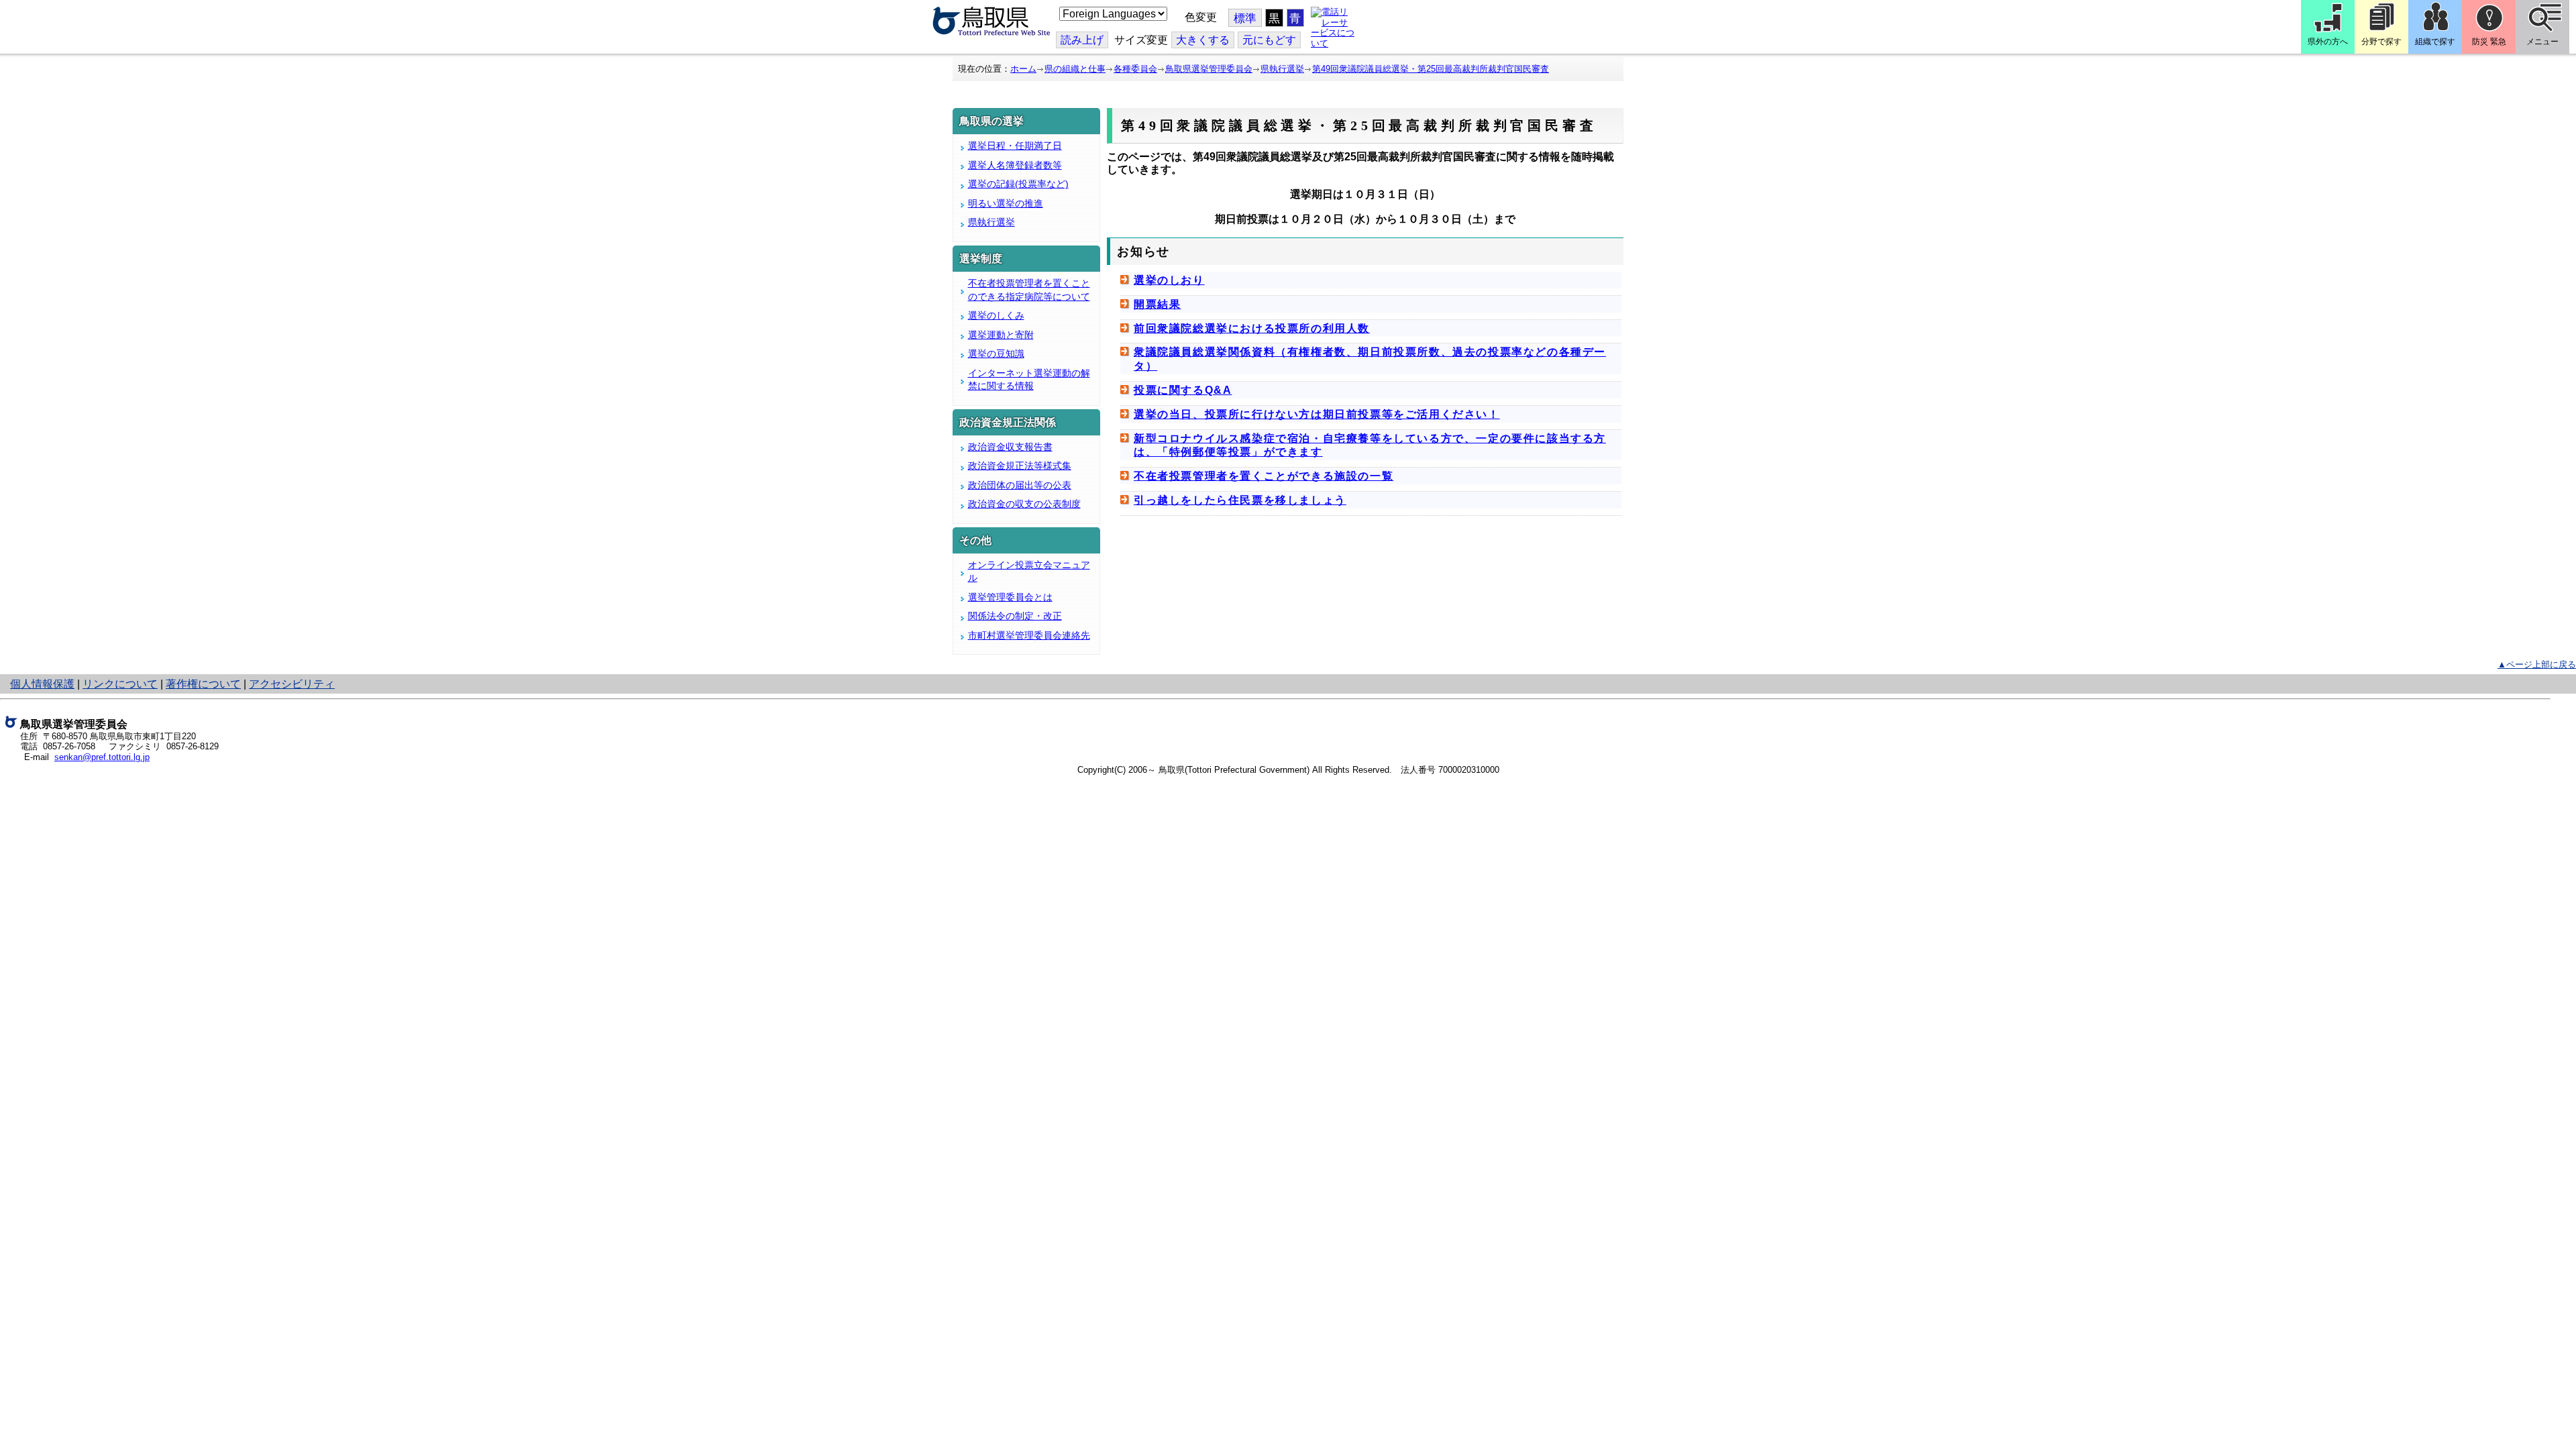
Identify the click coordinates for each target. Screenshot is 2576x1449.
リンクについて (120, 684)
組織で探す (2435, 42)
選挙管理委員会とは (1010, 597)
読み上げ (1082, 40)
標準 (1245, 18)
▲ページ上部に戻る (2537, 664)
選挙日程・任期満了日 (1015, 146)
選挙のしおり (1169, 280)
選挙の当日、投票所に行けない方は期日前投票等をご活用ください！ (1317, 414)
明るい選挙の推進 (1006, 203)
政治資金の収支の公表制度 (1024, 504)
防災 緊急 (2489, 42)
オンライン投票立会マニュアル (1029, 572)
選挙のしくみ (996, 315)
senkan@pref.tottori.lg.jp (102, 757)
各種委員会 (1135, 69)
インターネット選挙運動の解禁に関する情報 (1029, 380)
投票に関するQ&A (1183, 390)
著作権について (203, 684)
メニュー (2542, 42)
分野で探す (2381, 42)
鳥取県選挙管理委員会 (1209, 69)
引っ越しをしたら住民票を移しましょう (1240, 500)
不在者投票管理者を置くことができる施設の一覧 (1264, 476)
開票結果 (1157, 304)
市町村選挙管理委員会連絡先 (1029, 635)
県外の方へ (2328, 42)
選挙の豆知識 (996, 354)
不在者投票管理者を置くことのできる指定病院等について (1029, 290)
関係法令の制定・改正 (1015, 616)
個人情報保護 (42, 684)
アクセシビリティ (292, 684)
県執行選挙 (1282, 69)
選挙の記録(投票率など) (1018, 184)
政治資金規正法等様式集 (1020, 466)
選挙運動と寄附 (1001, 335)
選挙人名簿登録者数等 (1015, 165)
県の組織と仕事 (1075, 69)
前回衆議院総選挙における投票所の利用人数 (1252, 328)
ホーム (1023, 69)
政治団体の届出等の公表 (1020, 485)
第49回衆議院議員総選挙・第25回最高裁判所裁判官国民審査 (1431, 69)
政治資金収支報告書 (1010, 447)
